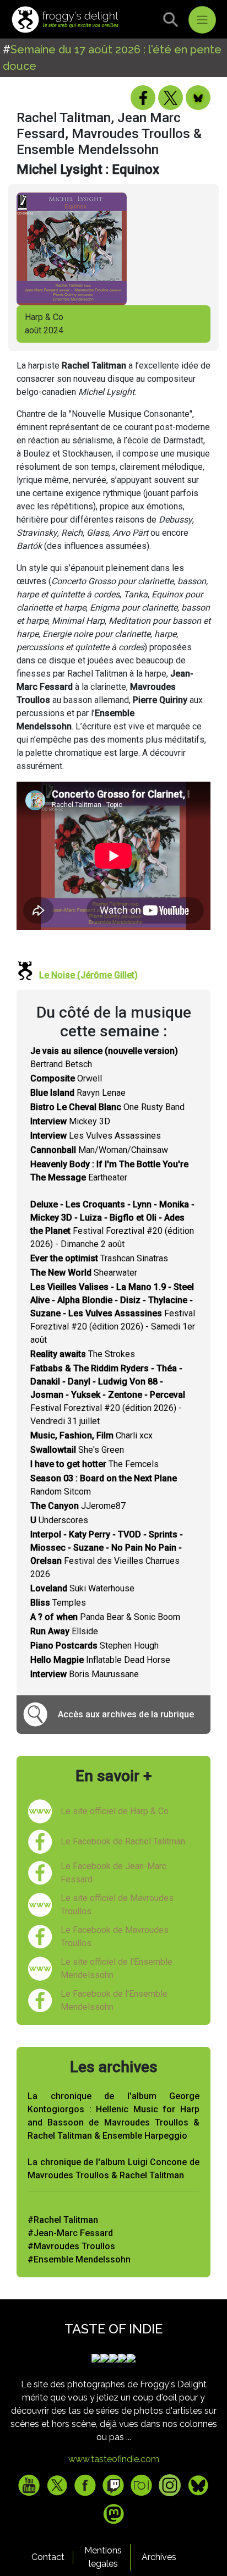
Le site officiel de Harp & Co (115, 1811)
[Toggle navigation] (202, 20)
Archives (159, 2557)
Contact (48, 2557)
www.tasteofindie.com (114, 2459)
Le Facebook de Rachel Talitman (123, 1841)
